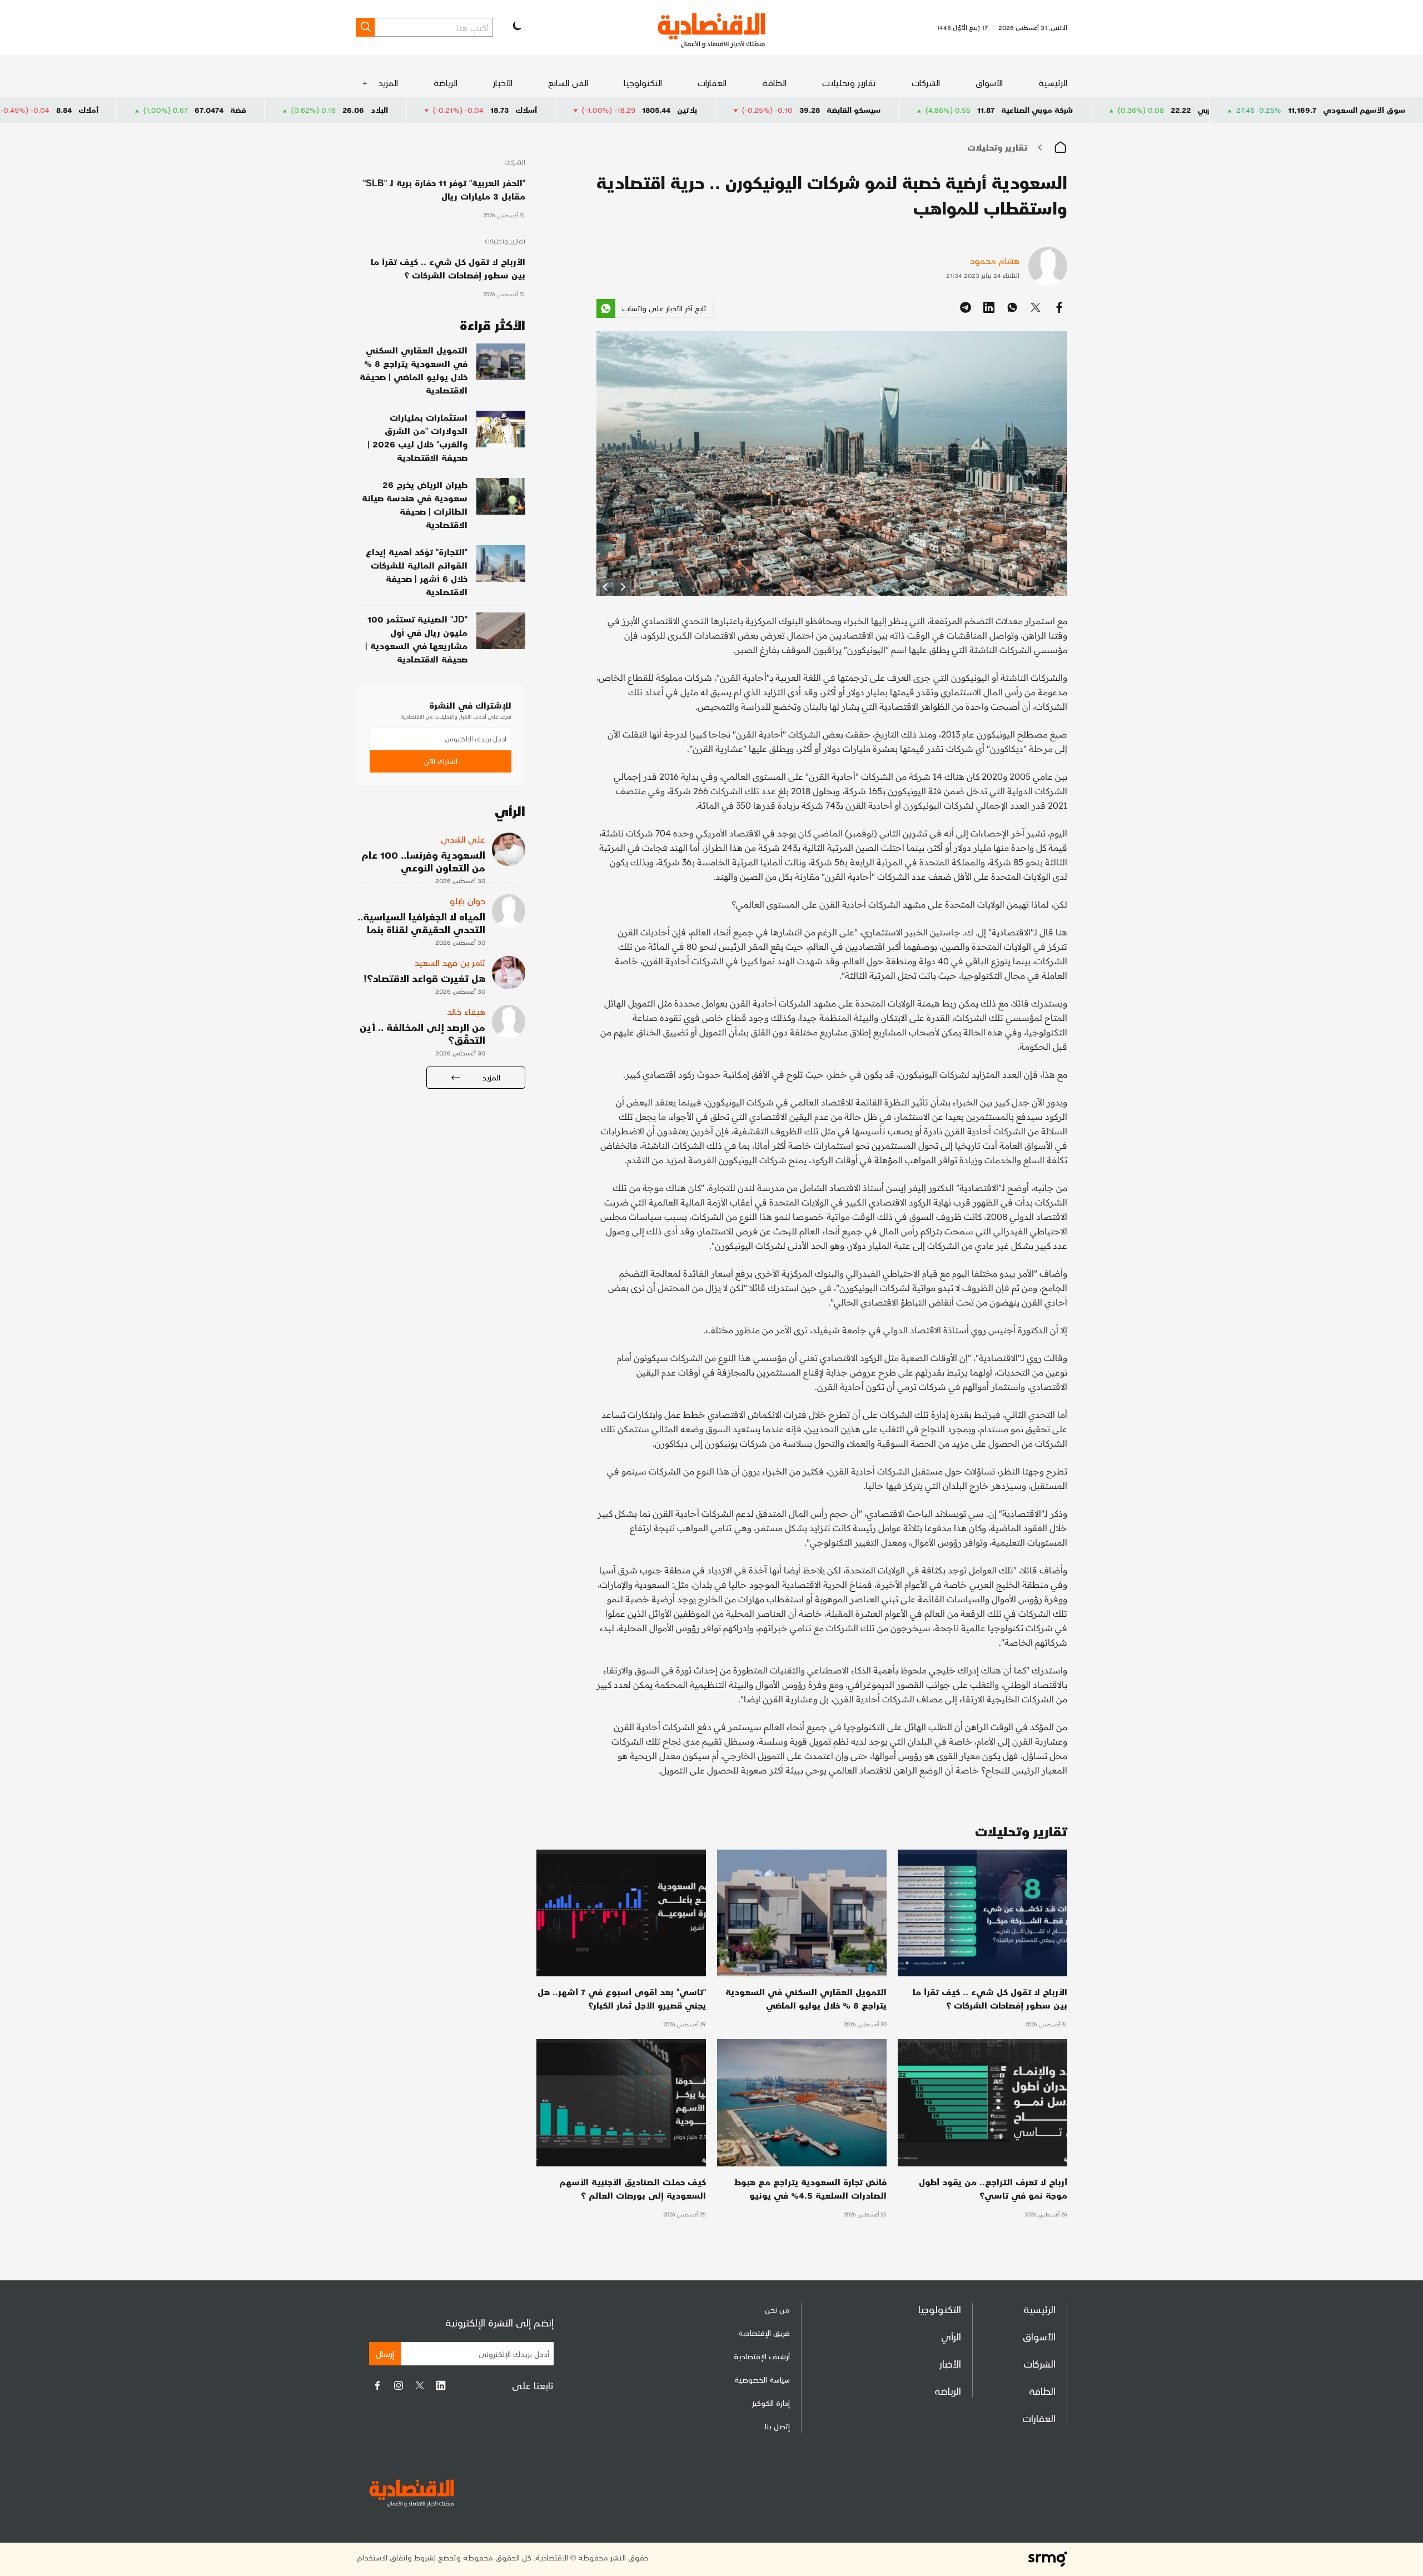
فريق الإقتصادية (764, 2333)
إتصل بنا (777, 2426)
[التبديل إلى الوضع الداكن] (516, 27)
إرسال (385, 2353)
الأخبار (503, 83)
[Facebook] (377, 2385)
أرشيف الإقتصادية (762, 2356)
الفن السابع (568, 83)
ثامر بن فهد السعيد (450, 962)
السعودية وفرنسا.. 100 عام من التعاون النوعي (423, 861)
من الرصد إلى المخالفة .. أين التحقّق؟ (422, 1033)
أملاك (265, 110)
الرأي (951, 2336)
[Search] (365, 27)
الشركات (926, 83)
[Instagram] (399, 2385)
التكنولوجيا (643, 83)
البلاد (556, 110)
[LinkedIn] (441, 2385)
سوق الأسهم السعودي (1364, 110)
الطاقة (774, 83)
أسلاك (702, 110)
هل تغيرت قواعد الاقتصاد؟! (424, 978)
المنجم (118, 110)
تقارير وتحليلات (849, 83)
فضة (414, 110)
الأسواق (989, 83)
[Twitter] (420, 2385)
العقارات (712, 83)
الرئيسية (1053, 83)
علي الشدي (463, 839)
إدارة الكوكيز (771, 2403)
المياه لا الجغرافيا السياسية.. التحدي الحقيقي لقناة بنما (421, 923)
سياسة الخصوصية (762, 2380)
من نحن (777, 2310)
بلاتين (863, 110)
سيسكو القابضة (1030, 110)
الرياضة (446, 83)
